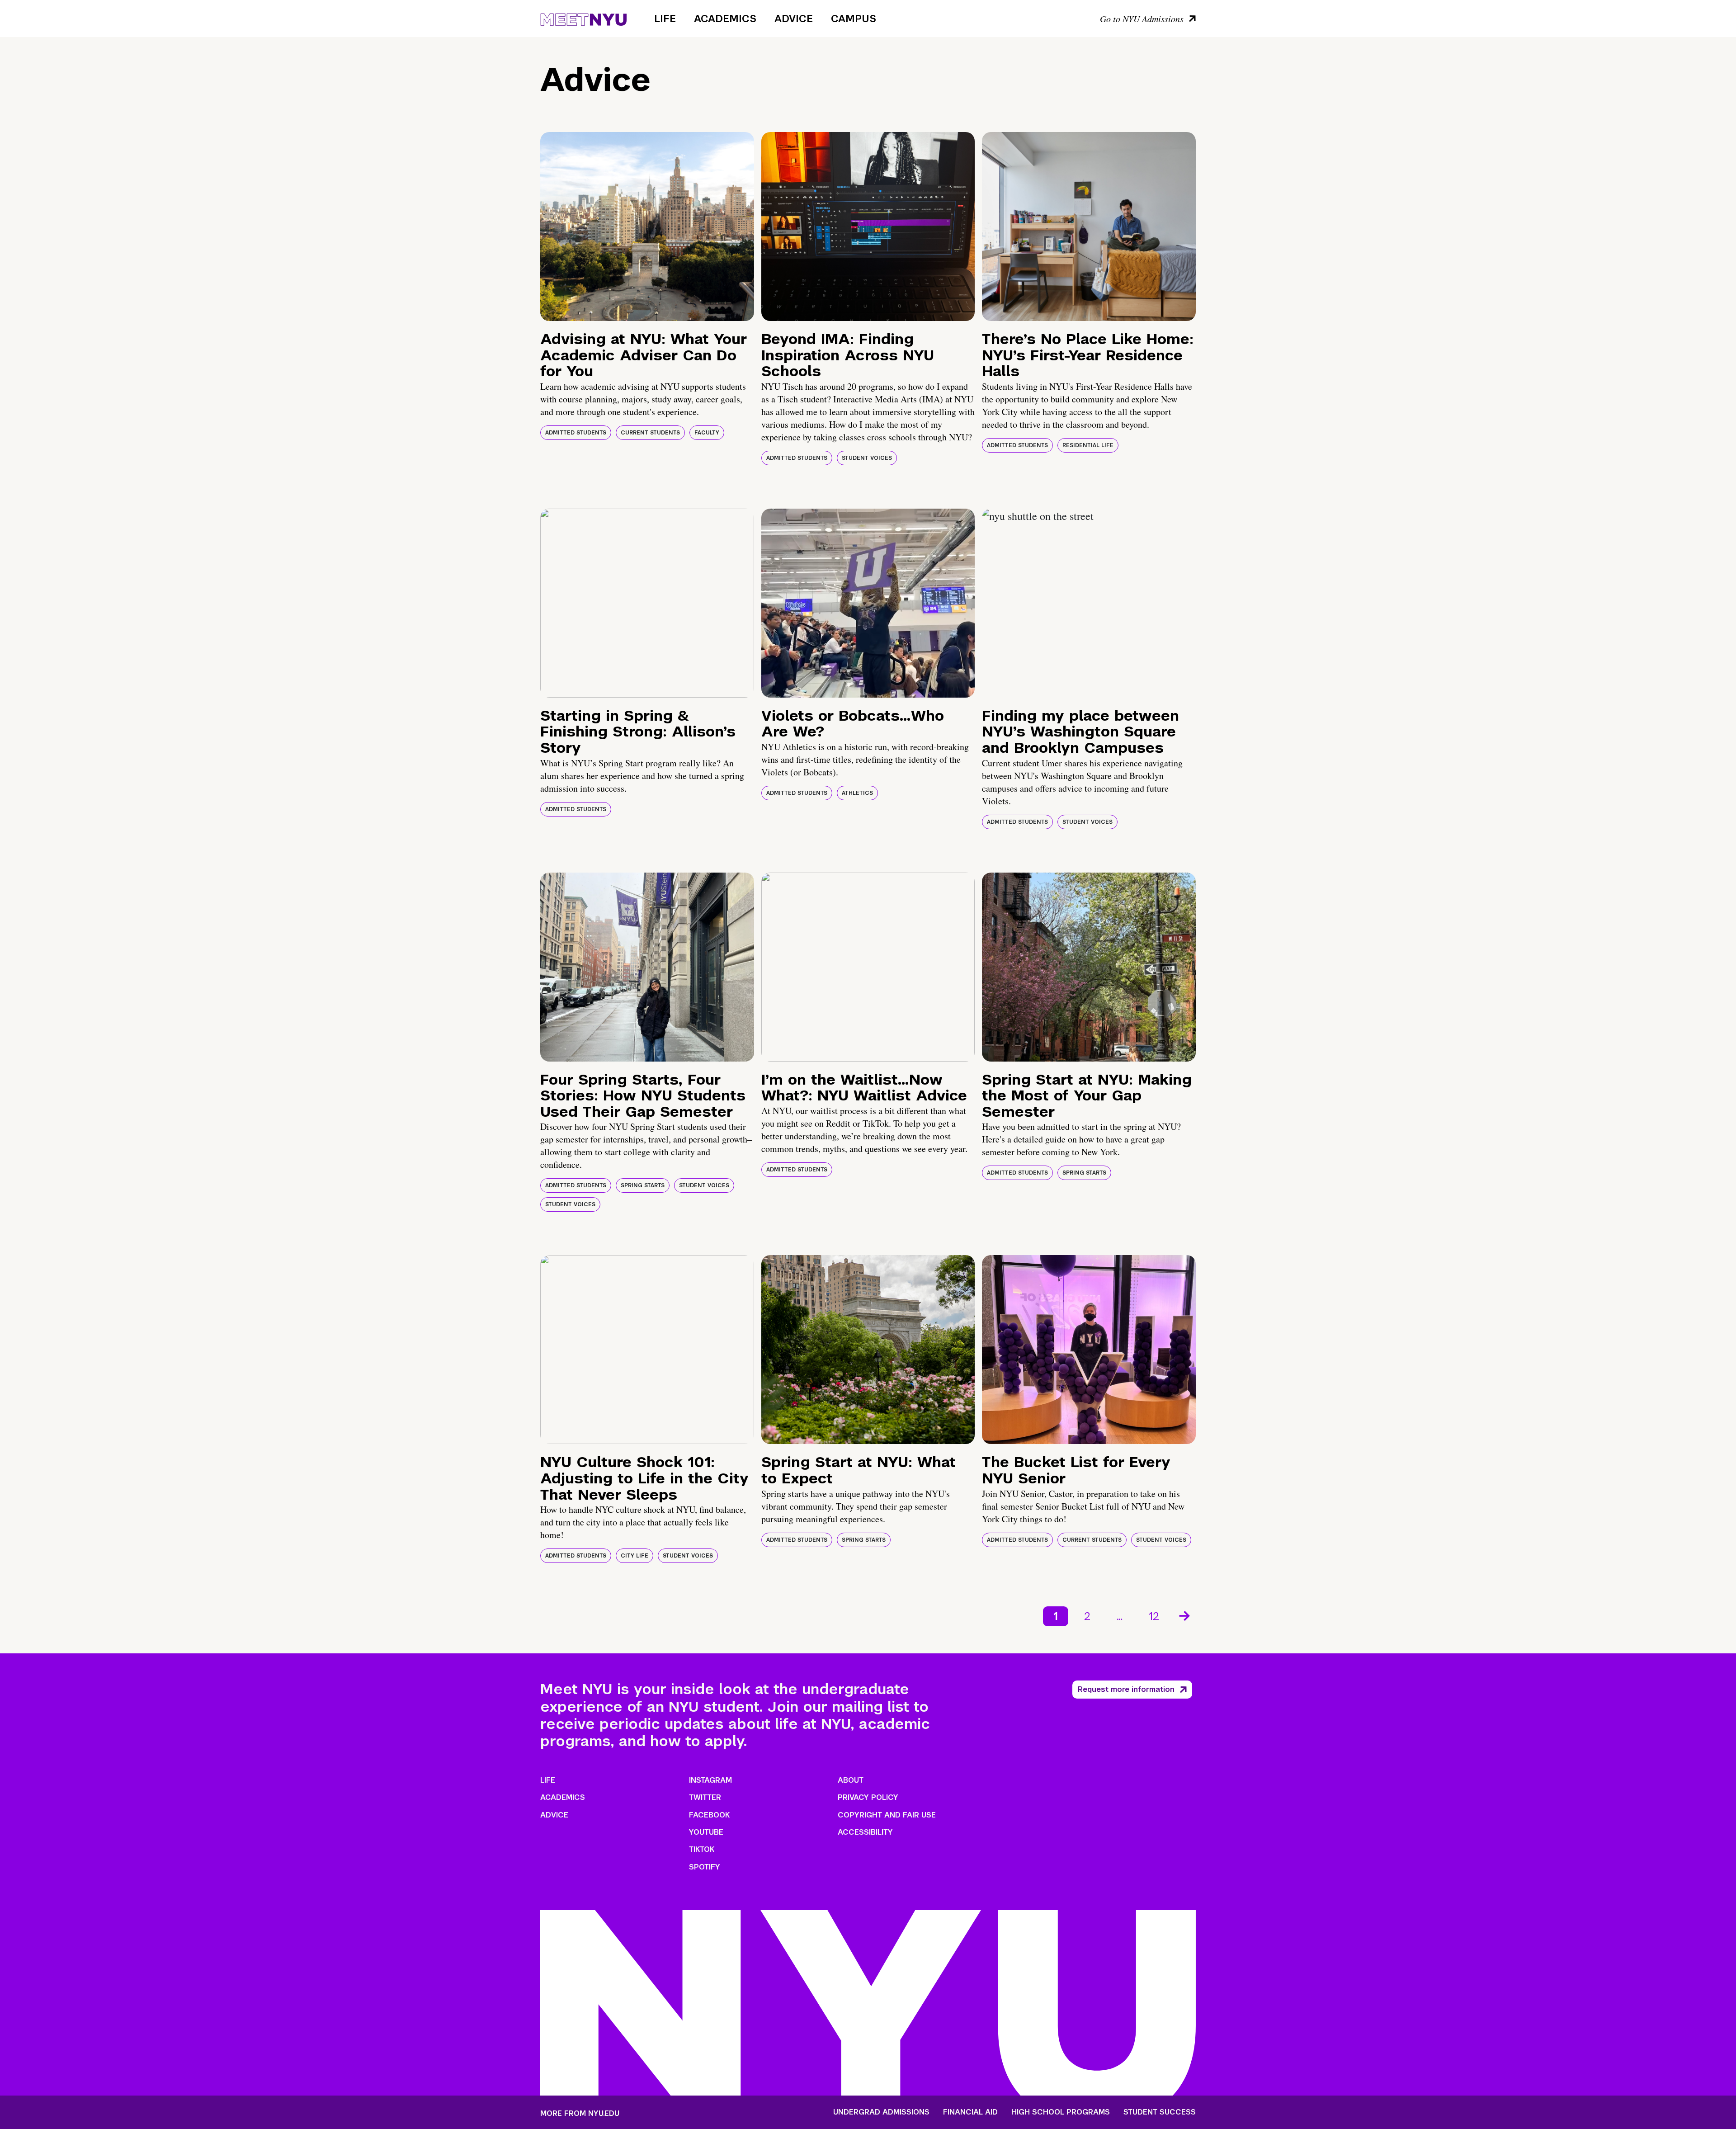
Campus (854, 19)
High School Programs (1061, 2112)
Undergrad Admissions (881, 2112)
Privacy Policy (868, 1797)
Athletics (857, 793)
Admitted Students (576, 433)
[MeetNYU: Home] (583, 18)
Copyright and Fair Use (887, 1815)
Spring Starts (643, 1185)
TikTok (702, 1849)
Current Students (650, 433)
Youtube (706, 1832)
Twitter (705, 1797)
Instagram (710, 1780)
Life (665, 19)
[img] (647, 227)
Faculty (707, 433)
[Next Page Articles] (1185, 1615)
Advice (794, 19)
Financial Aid (970, 2112)
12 (1154, 1616)
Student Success (1160, 2112)
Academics (725, 19)
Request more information (1126, 1689)
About (851, 1780)
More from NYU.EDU (580, 2113)
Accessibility (865, 1832)
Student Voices (867, 458)
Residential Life (1088, 445)
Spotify (705, 1867)
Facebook (709, 1815)
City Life (634, 1556)
